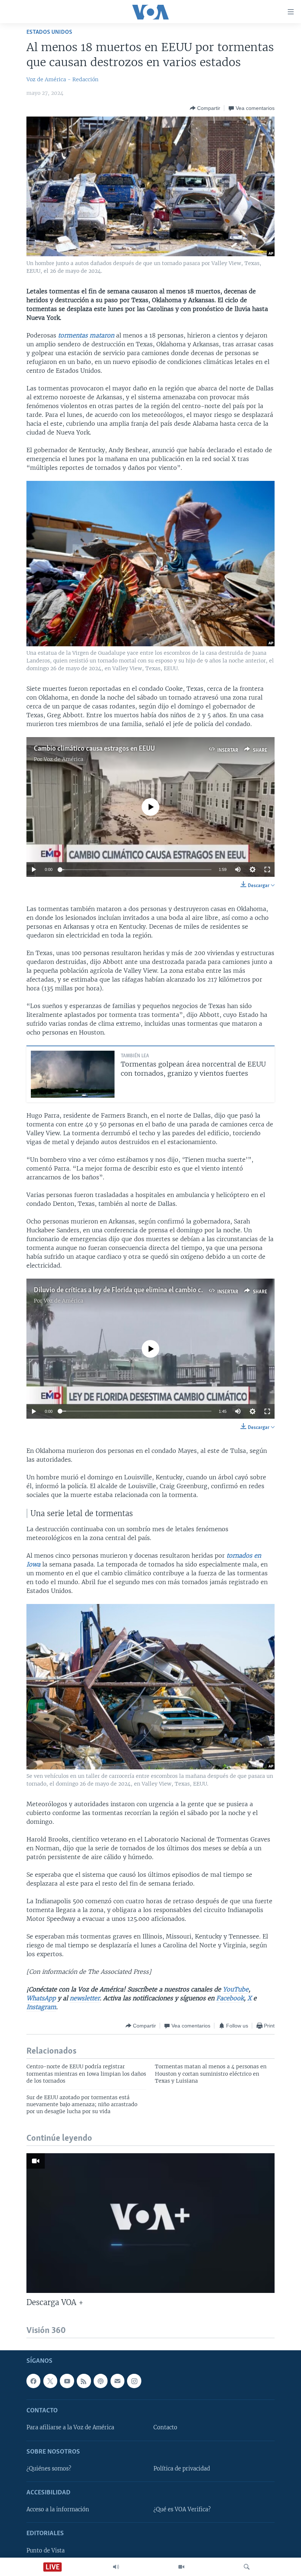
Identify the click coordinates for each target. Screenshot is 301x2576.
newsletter (85, 1998)
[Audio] (116, 2567)
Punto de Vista (46, 2551)
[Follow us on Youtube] (67, 2381)
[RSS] (84, 2381)
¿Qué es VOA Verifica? (182, 2510)
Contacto (165, 2428)
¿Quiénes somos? (49, 2469)
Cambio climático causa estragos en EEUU (94, 749)
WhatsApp (41, 1998)
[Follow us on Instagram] (134, 2381)
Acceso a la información (58, 2510)
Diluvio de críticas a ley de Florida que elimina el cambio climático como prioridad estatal (163, 1290)
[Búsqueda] (247, 2567)
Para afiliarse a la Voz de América (70, 2428)
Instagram (41, 2007)
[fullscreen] (267, 869)
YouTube (236, 1989)
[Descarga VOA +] (150, 2223)
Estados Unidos (49, 32)
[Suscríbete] (117, 2381)
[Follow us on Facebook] (33, 2381)
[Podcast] (101, 2381)
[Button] (205, 108)
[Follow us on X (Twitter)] (50, 2381)
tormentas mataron (87, 335)
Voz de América (64, 759)
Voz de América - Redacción (62, 79)
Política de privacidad (182, 2469)
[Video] (181, 2567)
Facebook (230, 1998)
